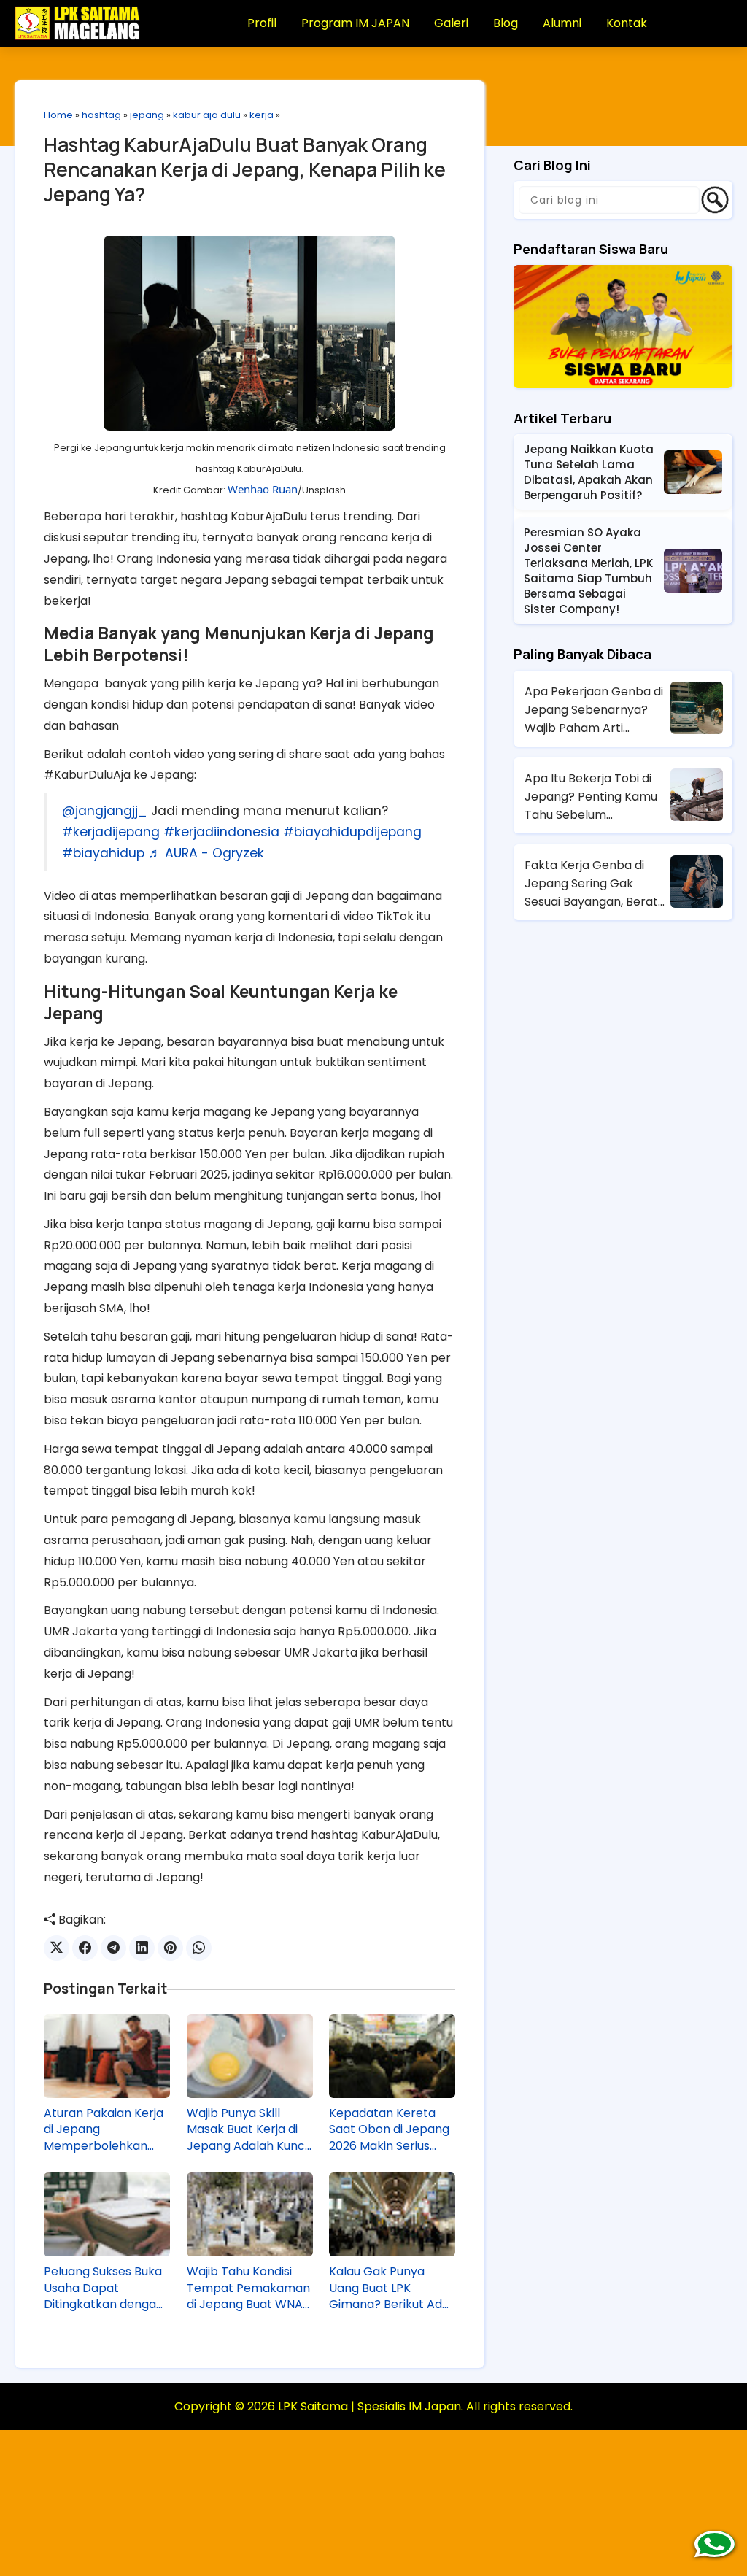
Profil (262, 23)
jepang (147, 115)
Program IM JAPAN (355, 23)
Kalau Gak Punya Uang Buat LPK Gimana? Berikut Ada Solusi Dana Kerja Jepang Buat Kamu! (389, 2288)
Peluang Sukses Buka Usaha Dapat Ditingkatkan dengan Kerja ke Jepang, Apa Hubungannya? (104, 2288)
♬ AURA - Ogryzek (206, 853)
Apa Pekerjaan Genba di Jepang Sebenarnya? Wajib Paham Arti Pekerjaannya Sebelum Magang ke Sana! (594, 710)
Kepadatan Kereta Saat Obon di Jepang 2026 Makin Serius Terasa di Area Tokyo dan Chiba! (390, 2130)
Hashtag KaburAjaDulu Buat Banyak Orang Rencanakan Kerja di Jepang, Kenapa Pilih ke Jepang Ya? (245, 169)
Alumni (562, 23)
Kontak (627, 23)
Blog (506, 23)
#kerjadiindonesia (221, 832)
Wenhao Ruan (263, 489)
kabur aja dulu (207, 115)
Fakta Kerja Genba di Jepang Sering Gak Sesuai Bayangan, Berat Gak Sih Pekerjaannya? (591, 884)
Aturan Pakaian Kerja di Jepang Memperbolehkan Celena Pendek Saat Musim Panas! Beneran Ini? (104, 2130)
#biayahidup (103, 853)
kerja (262, 115)
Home (58, 115)
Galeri (451, 23)
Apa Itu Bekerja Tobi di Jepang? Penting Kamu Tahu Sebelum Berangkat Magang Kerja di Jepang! (596, 797)
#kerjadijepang (111, 832)
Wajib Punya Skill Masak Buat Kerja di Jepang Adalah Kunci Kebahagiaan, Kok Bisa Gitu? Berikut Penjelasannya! (247, 2130)
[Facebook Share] (85, 1948)
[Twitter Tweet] (57, 1948)
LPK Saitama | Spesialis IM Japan (369, 2406)
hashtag (101, 115)
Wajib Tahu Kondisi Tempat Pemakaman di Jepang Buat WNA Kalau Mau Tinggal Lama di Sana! (248, 2288)
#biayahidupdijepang (352, 832)
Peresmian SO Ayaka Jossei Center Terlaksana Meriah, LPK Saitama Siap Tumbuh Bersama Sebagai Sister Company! (588, 571)
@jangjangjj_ (105, 811)
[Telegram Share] (113, 1948)
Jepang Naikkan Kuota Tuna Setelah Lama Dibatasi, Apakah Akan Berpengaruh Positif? (589, 472)
